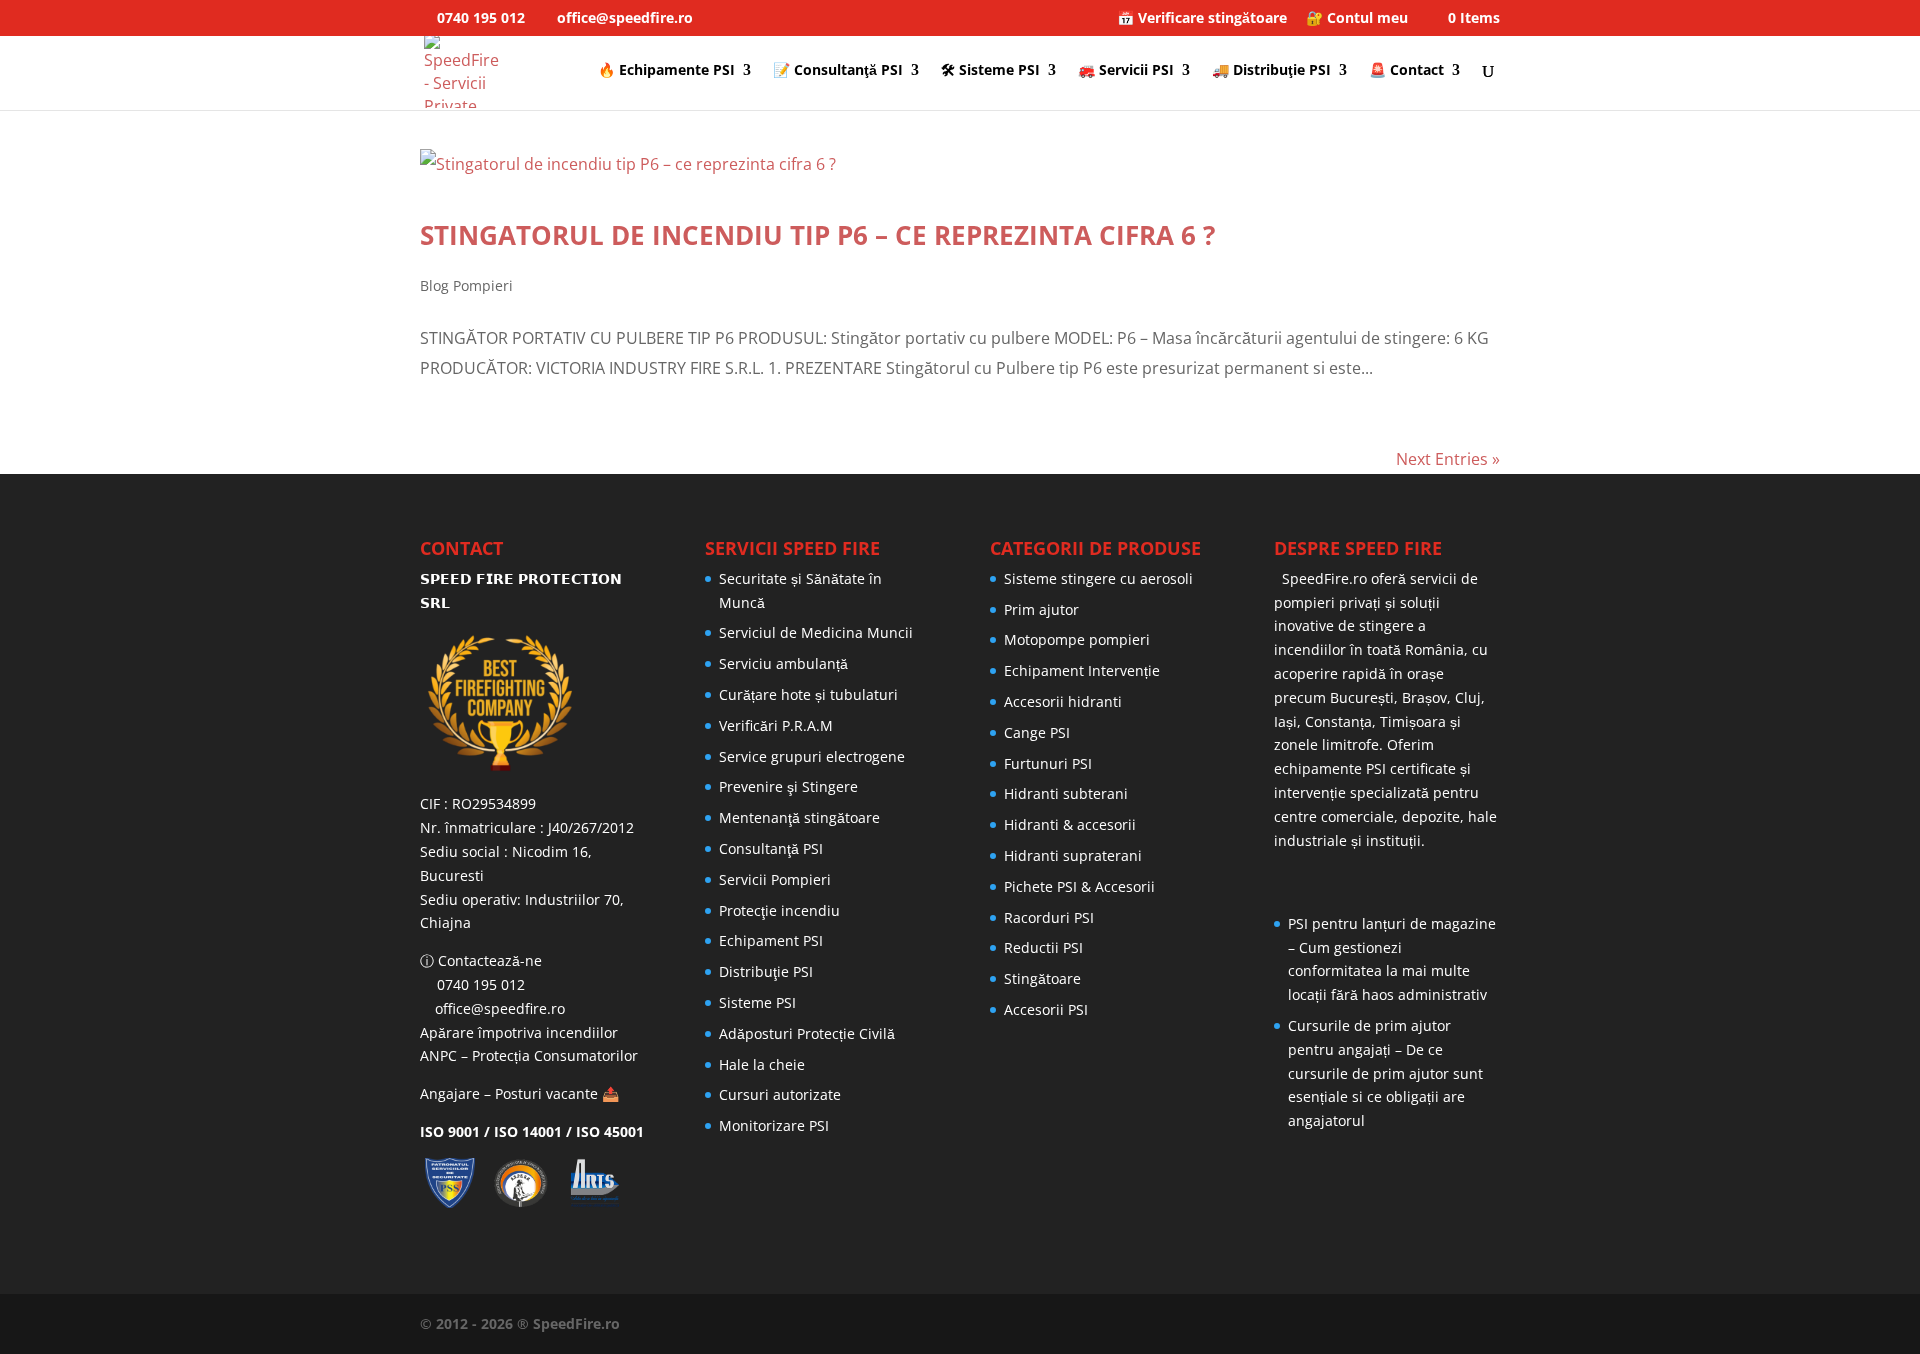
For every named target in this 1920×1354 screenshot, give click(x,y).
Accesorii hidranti (1063, 701)
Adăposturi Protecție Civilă (807, 1033)
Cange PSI (1037, 732)
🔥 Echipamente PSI (666, 71)
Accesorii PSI (1046, 1009)
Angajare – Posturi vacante (509, 1093)
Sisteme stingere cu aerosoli (1098, 578)
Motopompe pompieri (1077, 639)
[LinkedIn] (1350, 1324)
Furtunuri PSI (1048, 763)
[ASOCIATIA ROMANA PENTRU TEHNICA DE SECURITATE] (597, 1202)
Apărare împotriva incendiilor (519, 1032)
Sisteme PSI (757, 1002)
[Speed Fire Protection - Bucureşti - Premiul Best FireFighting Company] (532, 703)
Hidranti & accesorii (1070, 824)
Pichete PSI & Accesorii (1079, 886)
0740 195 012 (479, 17)
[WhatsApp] (1278, 1324)
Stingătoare (1042, 978)
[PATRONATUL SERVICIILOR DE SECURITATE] (455, 1202)
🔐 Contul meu (1357, 19)
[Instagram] (1458, 1324)
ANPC (438, 1055)
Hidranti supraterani (1073, 855)
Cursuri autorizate (780, 1094)
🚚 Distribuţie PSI (1271, 71)
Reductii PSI (1043, 947)
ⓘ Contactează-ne (481, 960)
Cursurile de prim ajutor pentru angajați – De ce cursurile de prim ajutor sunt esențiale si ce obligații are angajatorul (1385, 1073)
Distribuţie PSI (766, 971)
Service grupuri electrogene (812, 756)
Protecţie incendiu (779, 910)
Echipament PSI (771, 940)
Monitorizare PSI (774, 1125)
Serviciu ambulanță (783, 663)
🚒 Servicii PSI (1126, 71)
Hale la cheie (762, 1064)
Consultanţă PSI (771, 848)
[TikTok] (1494, 1324)
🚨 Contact (1406, 71)
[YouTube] (1386, 1324)
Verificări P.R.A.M (776, 725)
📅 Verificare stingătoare (1202, 19)
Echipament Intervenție (1082, 670)
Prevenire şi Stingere (788, 786)
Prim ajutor (1041, 609)
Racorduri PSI (1049, 917)
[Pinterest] (1422, 1324)
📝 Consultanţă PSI (838, 71)
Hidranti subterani (1066, 793)
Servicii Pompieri (775, 879)
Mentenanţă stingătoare (799, 817)
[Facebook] (1314, 1324)
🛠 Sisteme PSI (990, 71)
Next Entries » (1448, 459)
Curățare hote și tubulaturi (808, 694)
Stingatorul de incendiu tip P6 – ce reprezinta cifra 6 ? (817, 235)
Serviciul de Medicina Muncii (816, 632)
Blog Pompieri (466, 285)
